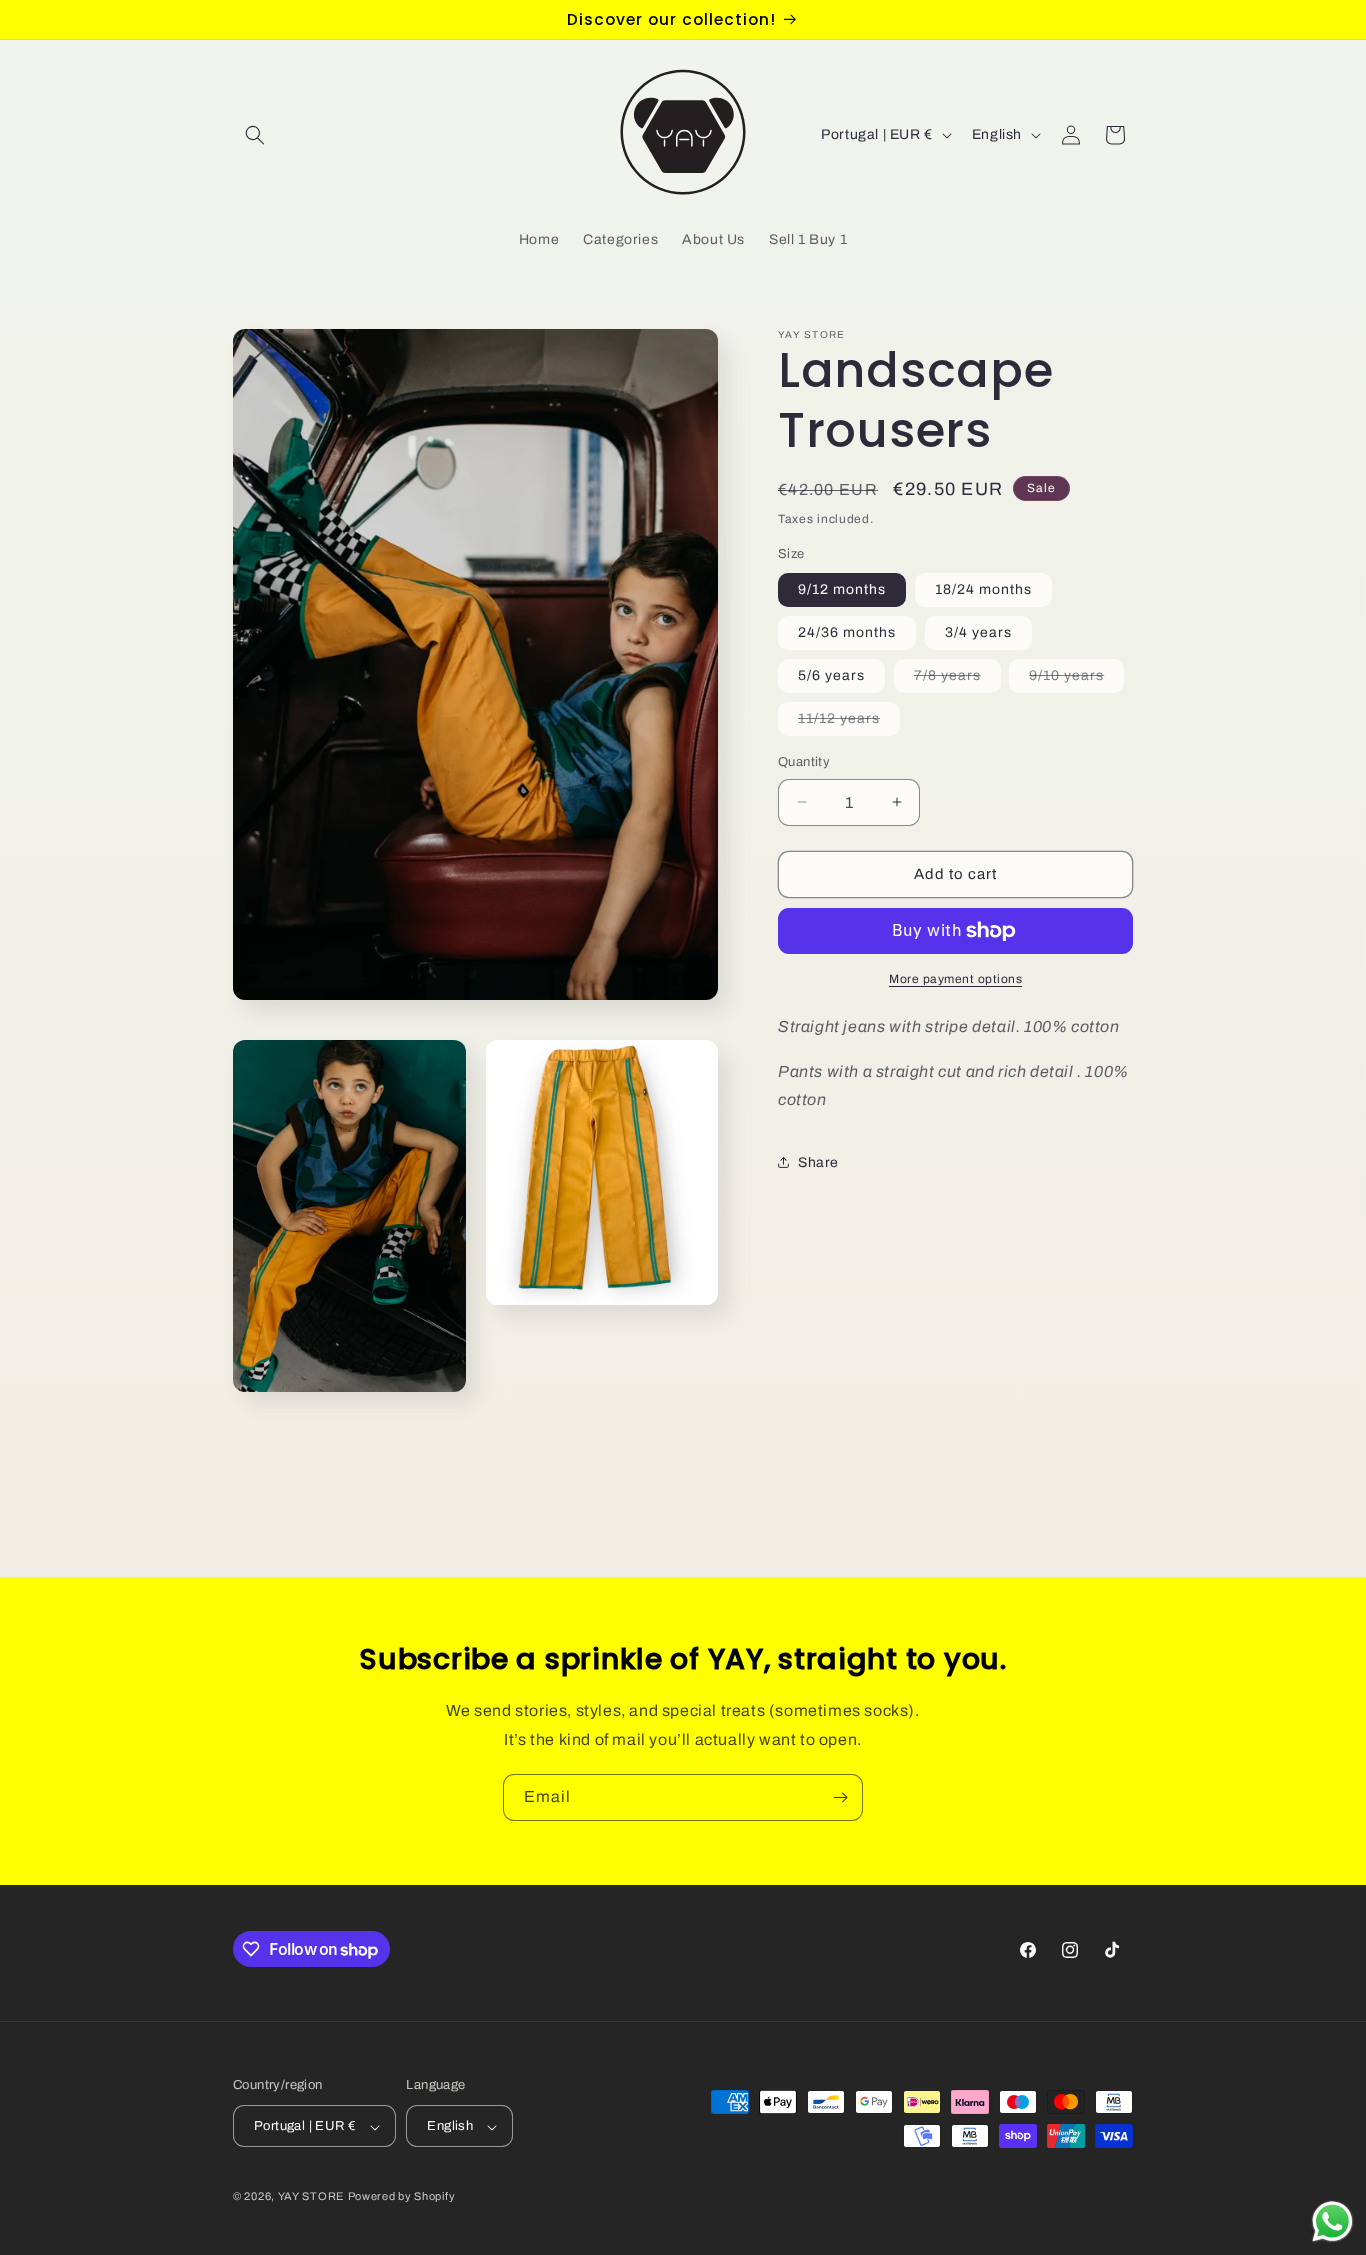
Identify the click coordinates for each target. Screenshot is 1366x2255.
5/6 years (831, 675)
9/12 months (842, 589)
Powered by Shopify (402, 2197)
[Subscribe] (840, 1797)
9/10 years (1076, 680)
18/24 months (983, 589)
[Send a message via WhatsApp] (1332, 2221)
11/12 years (849, 723)
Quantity (804, 762)
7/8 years (957, 680)
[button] (255, 135)
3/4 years (978, 632)
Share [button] (818, 1162)
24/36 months (847, 632)
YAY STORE (311, 2197)
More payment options (955, 979)
